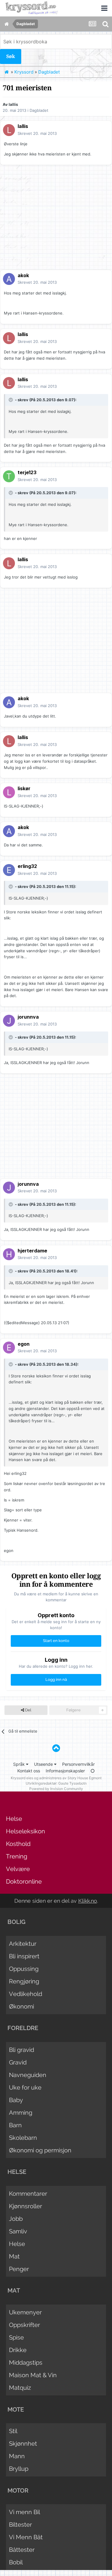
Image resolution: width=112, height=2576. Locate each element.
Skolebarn (23, 2138)
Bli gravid (22, 2050)
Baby (16, 2100)
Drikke (18, 2350)
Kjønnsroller (26, 2206)
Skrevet (37, 133)
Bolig (16, 1922)
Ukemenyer (25, 2312)
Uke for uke (25, 2087)
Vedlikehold (26, 1994)
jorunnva (28, 1017)
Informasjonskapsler (65, 1771)
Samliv (18, 2231)
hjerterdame (32, 1251)
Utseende (44, 1764)
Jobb (16, 2219)
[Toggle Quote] (11, 400)
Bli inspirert (24, 1956)
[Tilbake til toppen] (56, 1748)
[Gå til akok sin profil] (9, 279)
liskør (24, 788)
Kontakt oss (29, 1771)
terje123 (27, 472)
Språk (20, 1764)
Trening (17, 1856)
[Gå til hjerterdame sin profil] (9, 1254)
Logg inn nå (56, 1680)
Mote (16, 2409)
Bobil (16, 2562)
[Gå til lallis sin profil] (9, 130)
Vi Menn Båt (26, 2537)
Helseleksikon (26, 1831)
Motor (18, 2490)
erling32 (27, 866)
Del (28, 1710)
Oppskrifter (24, 2325)
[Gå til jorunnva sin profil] (9, 1021)
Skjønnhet (23, 2444)
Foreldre (23, 2028)
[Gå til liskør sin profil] (9, 792)
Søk (11, 56)
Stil (13, 2431)
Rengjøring (24, 1981)
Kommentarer (28, 2194)
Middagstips (26, 2363)
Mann (17, 2456)
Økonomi (22, 2006)
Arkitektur (23, 1944)
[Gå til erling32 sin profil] (9, 870)
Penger (19, 2269)
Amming (21, 2113)
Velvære (18, 1869)
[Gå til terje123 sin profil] (9, 476)
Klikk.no (88, 1901)
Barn (15, 2125)
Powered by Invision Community (56, 1789)
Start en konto (56, 1641)
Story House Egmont (85, 1778)
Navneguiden (28, 2075)
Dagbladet (39, 110)
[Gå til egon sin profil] (9, 1347)
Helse (14, 1819)
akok (23, 275)
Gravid (18, 2062)
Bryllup (19, 2469)
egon (24, 1344)
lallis (13, 104)
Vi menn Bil (24, 2512)
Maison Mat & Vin (33, 2375)
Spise (16, 2337)
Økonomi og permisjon (40, 2150)
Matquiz (20, 2388)
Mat (14, 2256)
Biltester (20, 2525)
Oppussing (24, 1969)
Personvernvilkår (78, 1764)
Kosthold (18, 1844)
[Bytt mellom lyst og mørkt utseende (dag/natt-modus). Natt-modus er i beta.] (93, 1771)
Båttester (22, 2550)
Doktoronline (24, 1881)
